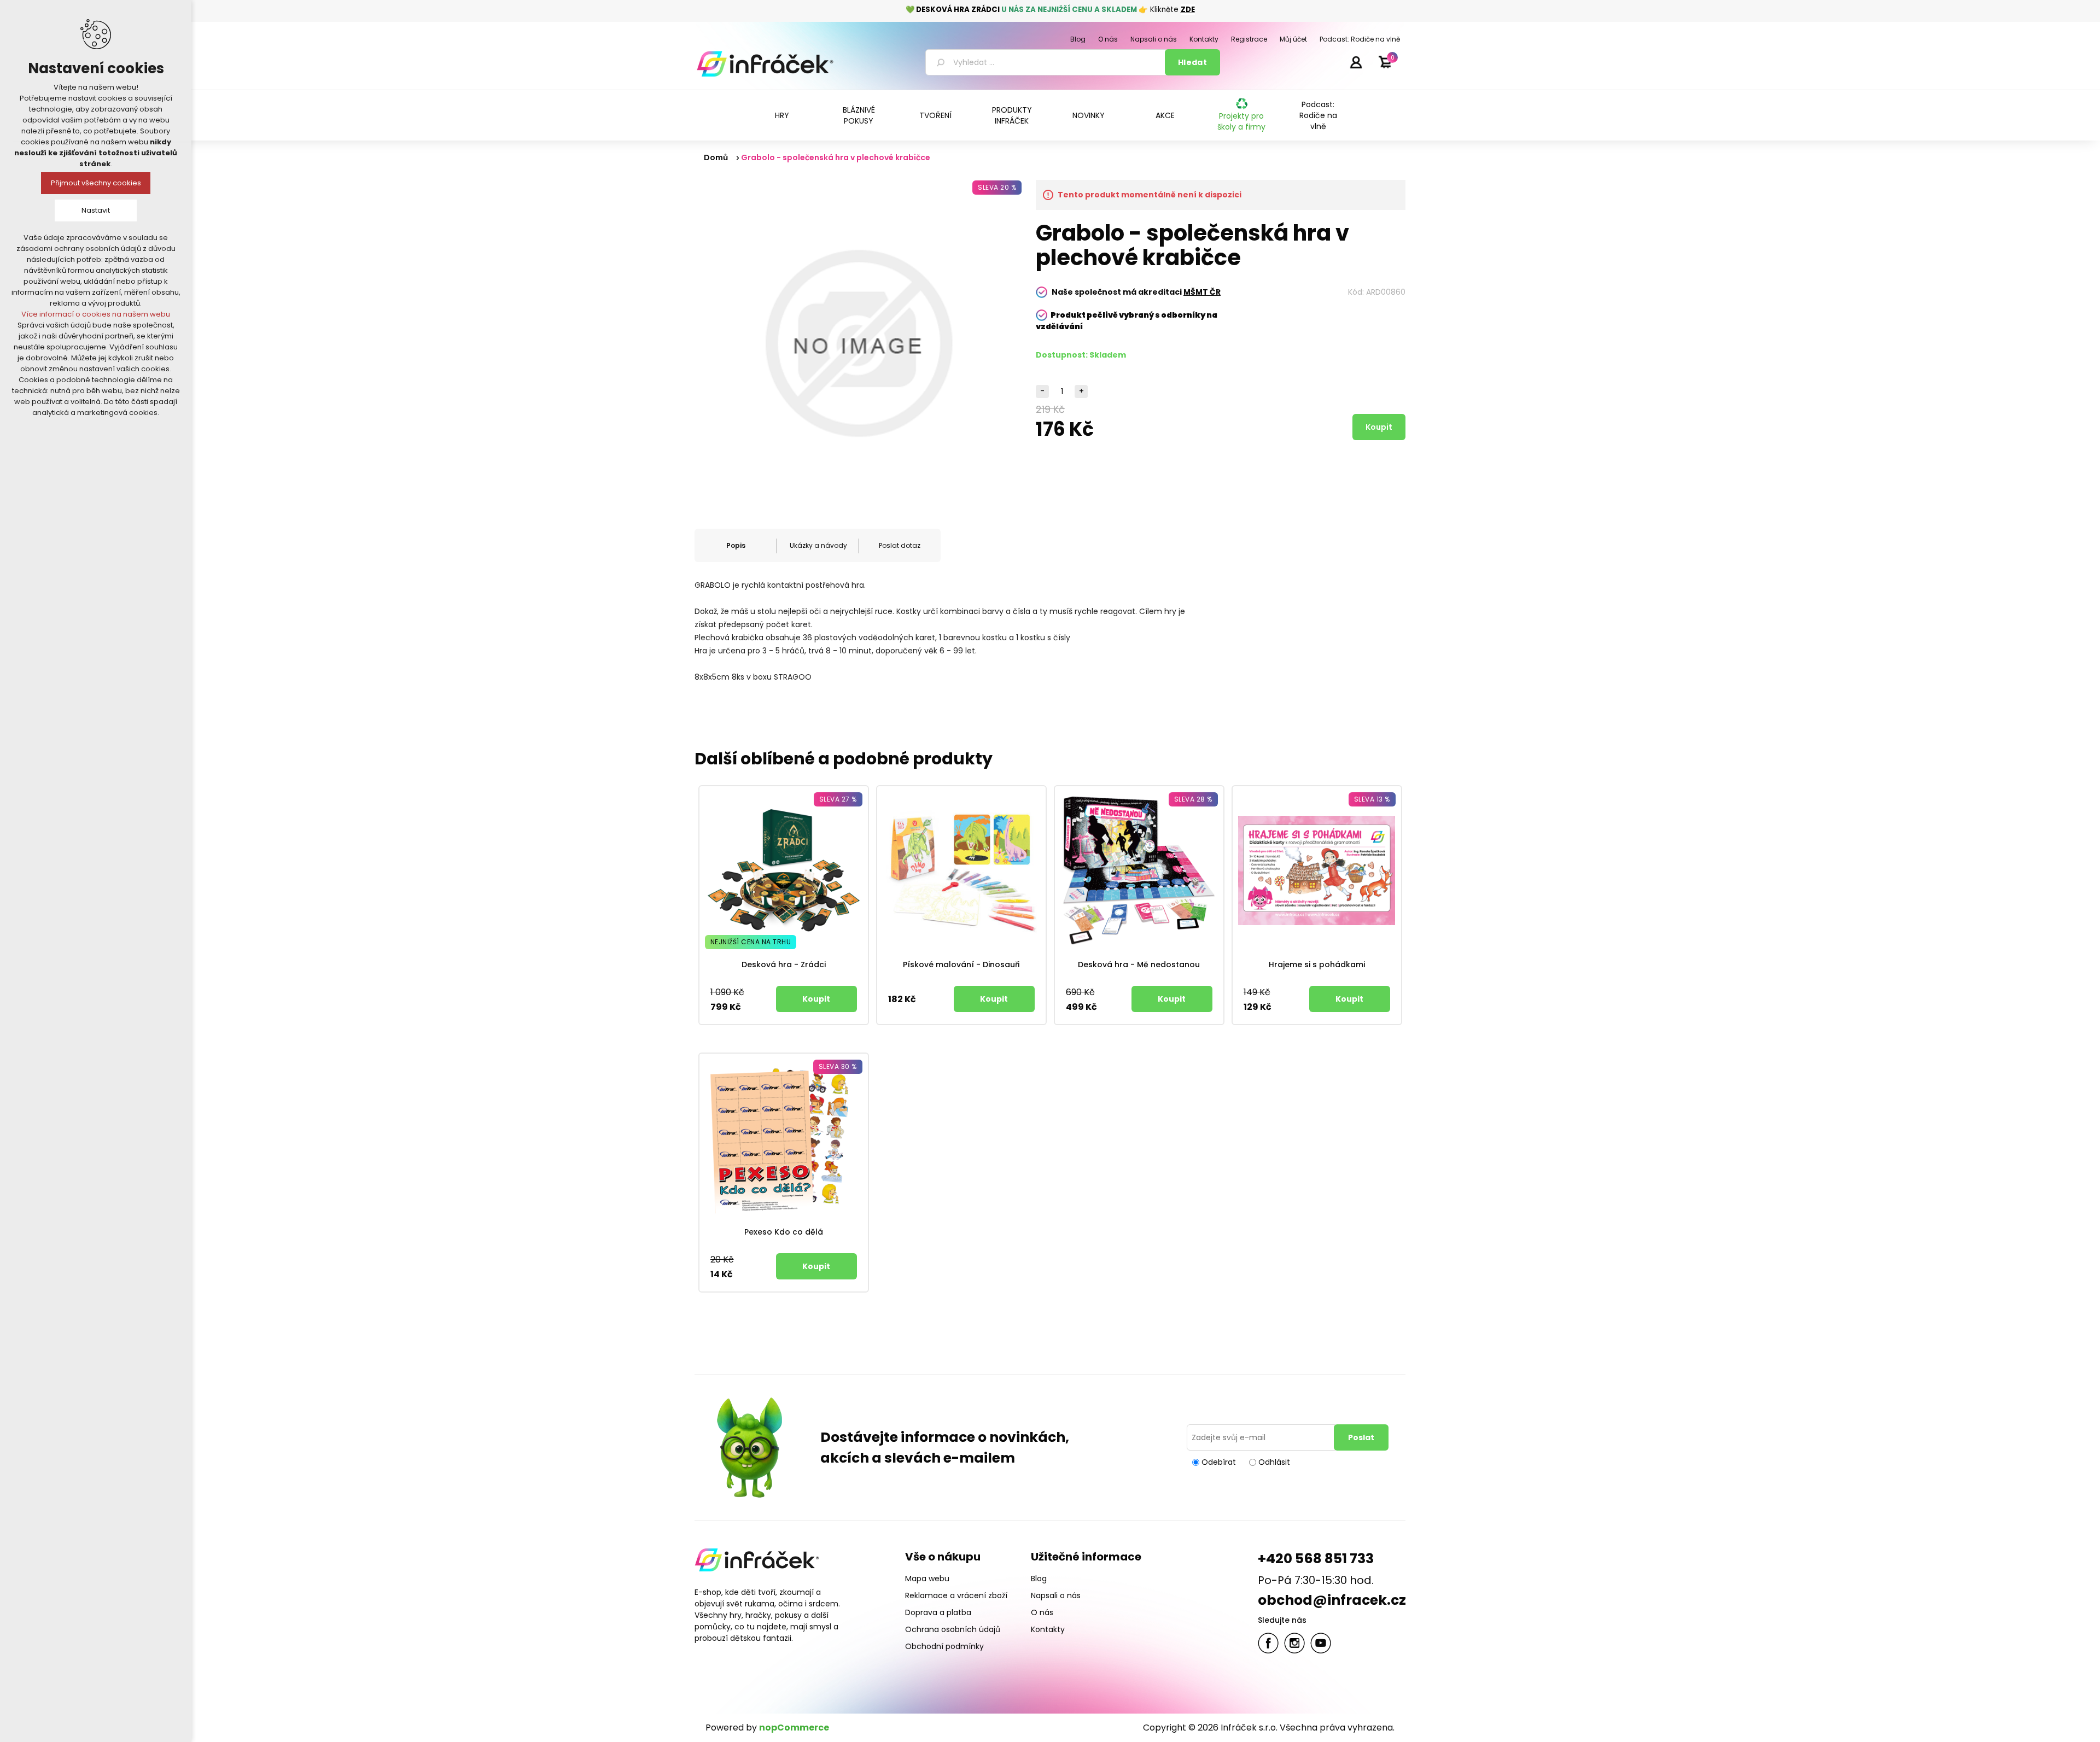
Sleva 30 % (838, 1066)
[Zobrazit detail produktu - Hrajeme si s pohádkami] (1317, 870)
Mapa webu (927, 1579)
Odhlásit (1274, 1462)
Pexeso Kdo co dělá (784, 1232)
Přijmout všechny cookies (96, 183)
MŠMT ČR (1202, 292)
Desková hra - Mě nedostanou (1139, 965)
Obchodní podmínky (944, 1646)
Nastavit (96, 210)
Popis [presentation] (736, 545)
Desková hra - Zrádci (784, 965)
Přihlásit (1356, 62)
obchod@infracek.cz (1332, 1600)
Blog (1039, 1579)
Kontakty (1048, 1629)
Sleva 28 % (1193, 799)
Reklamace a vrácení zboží (956, 1595)
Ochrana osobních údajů (953, 1629)
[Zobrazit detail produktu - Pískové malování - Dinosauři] (961, 870)
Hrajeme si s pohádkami (1317, 965)
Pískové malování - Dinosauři (961, 965)
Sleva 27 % (838, 799)
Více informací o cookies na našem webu (96, 314)
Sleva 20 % (997, 187)
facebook (1268, 1643)
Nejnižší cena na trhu (751, 942)
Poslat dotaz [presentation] (900, 545)
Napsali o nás (1056, 1595)
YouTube (1321, 1643)
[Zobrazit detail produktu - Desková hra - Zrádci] (784, 870)
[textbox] (1047, 62)
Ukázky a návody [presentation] (818, 545)
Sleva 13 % (1372, 799)
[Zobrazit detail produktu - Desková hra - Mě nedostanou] (1139, 870)
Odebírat (1219, 1462)
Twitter (1294, 1643)
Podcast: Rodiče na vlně (1318, 115)
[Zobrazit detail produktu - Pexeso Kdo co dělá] (784, 1138)
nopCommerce (794, 1728)
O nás (1042, 1612)
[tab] (736, 546)
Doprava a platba (938, 1612)
